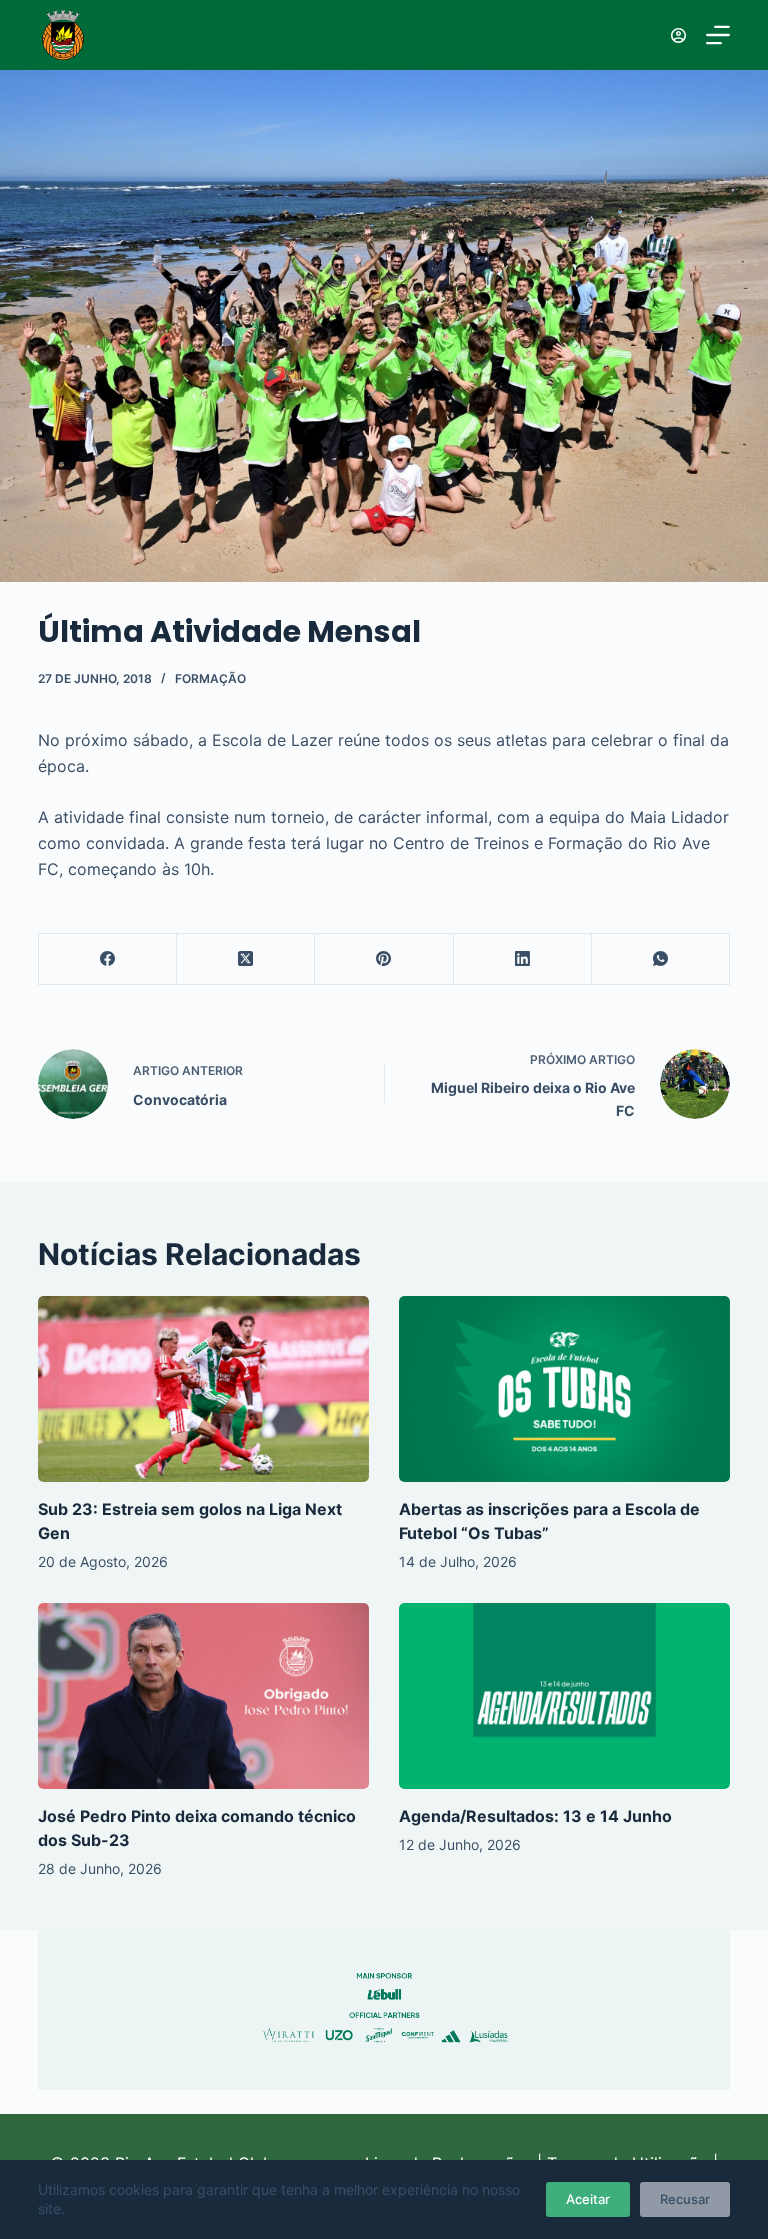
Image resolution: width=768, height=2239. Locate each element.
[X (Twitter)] (246, 959)
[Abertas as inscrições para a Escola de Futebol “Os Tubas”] (564, 1389)
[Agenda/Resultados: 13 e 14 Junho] (564, 1696)
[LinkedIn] (523, 959)
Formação (210, 678)
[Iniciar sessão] (678, 35)
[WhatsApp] (661, 959)
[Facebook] (108, 959)
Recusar (685, 2199)
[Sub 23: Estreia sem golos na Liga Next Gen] (203, 1389)
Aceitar (588, 2199)
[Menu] (718, 35)
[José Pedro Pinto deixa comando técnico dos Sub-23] (203, 1696)
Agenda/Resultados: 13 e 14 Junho (535, 1816)
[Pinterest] (384, 959)
